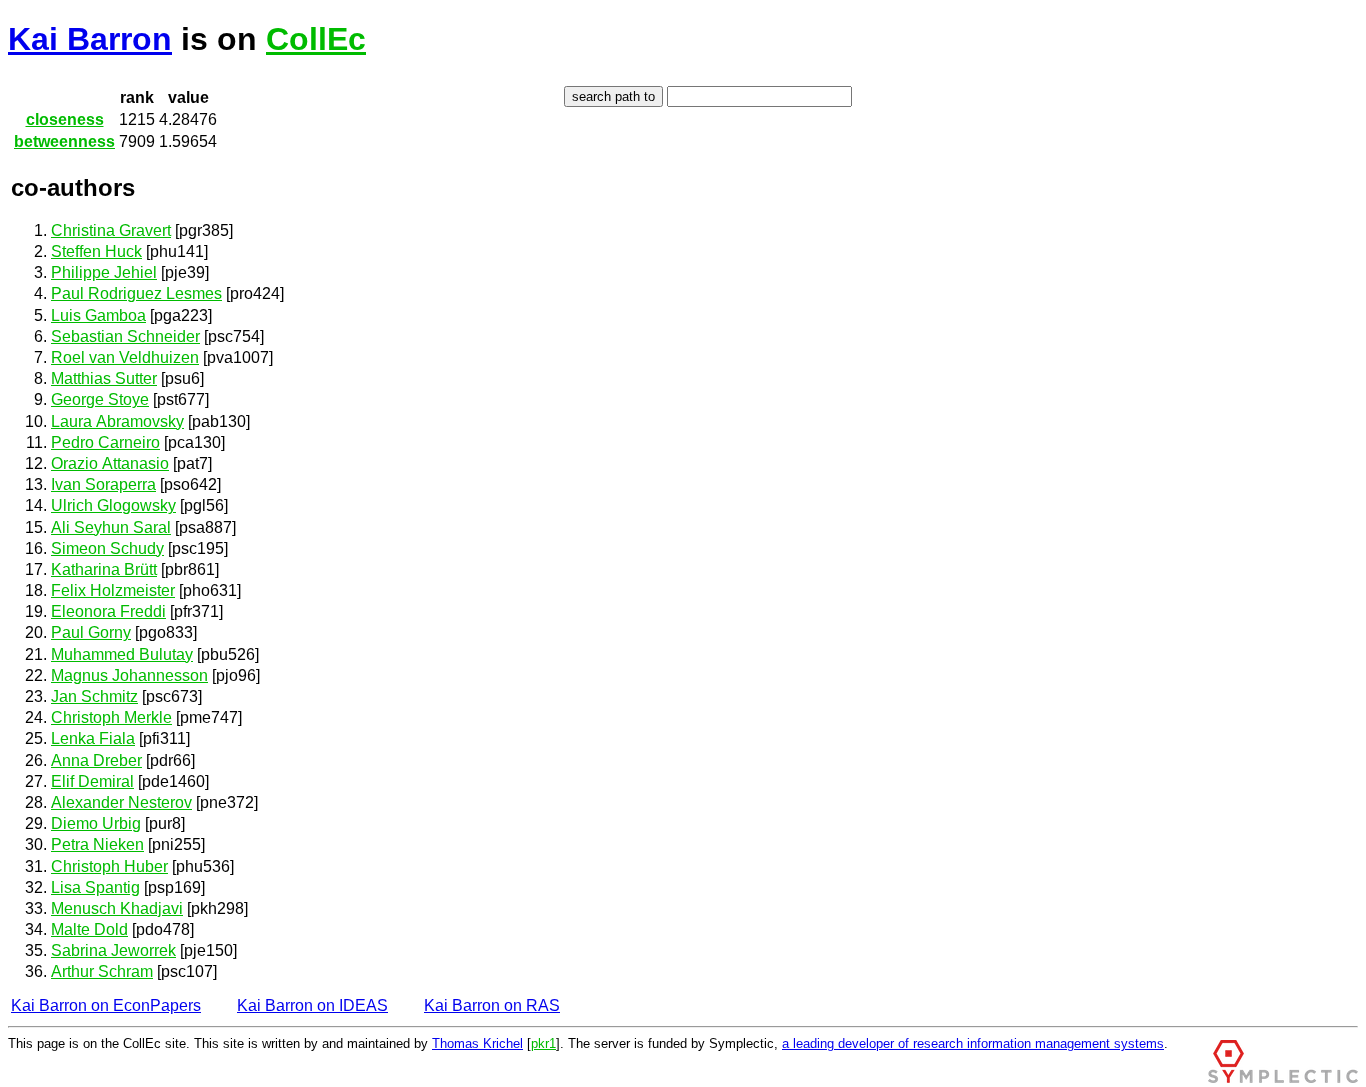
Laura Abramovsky (117, 421)
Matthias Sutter (104, 378)
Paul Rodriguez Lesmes (136, 293)
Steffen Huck (96, 251)
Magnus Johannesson (129, 675)
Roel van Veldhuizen (125, 357)
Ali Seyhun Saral (111, 527)
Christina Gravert (111, 230)
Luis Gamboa (98, 315)
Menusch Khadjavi (117, 908)
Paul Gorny (91, 632)
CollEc (316, 39)
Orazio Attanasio (110, 463)
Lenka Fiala (93, 738)
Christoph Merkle (111, 717)
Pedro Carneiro (105, 442)
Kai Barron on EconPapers (106, 1005)
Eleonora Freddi (108, 611)
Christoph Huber (109, 866)
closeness (65, 119)
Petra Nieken (97, 844)
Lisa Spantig (95, 887)
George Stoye (100, 399)
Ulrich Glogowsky (113, 505)
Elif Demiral (92, 781)
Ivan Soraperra (103, 484)
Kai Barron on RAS (492, 1005)
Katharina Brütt (104, 569)
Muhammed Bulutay (122, 654)
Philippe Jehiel (104, 272)
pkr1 (543, 1043)
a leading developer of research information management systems (973, 1043)
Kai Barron (90, 39)
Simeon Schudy (107, 548)
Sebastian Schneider (125, 336)
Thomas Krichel (477, 1043)
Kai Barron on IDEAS (312, 1005)
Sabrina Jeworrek (113, 950)
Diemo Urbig (96, 823)
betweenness (64, 141)
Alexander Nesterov (121, 802)
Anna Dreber (96, 760)
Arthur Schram (102, 971)
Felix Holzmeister (113, 590)
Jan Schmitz (94, 696)
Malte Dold (89, 929)
